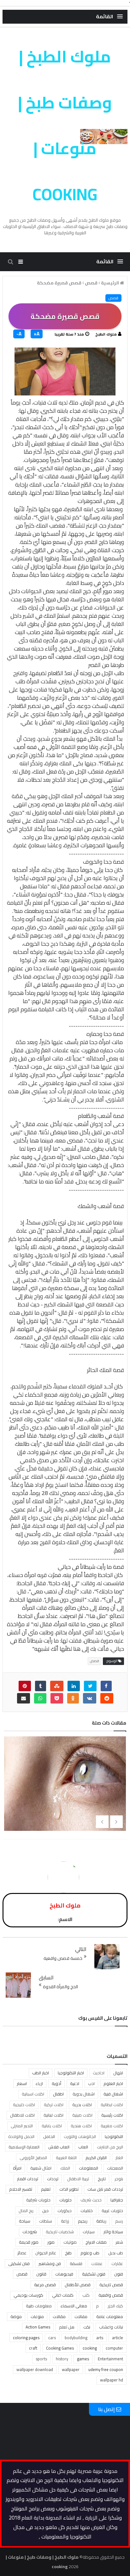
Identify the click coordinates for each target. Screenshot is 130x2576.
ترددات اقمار (28, 2179)
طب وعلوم (90, 2253)
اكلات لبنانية (53, 2115)
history (62, 2359)
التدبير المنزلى (22, 2126)
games (83, 2359)
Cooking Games (60, 2348)
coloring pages (26, 2338)
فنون (119, 2274)
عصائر (22, 2253)
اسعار (22, 2083)
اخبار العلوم (113, 2083)
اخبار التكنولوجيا (71, 2073)
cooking (90, 2348)
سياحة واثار (113, 2232)
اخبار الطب (41, 2073)
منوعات (37, 2316)
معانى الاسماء (74, 2306)
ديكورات (65, 2211)
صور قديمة (29, 2242)
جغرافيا (117, 2200)
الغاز (119, 2158)
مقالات (59, 2316)
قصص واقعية (111, 2295)
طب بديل (116, 2253)
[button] (109, 17)
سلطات (46, 2221)
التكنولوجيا (114, 2136)
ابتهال (118, 2073)
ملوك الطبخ (106, 334)
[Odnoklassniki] (73, 1698)
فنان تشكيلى (19, 2263)
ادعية (75, 2083)
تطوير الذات (69, 2189)
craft (33, 2348)
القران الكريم (96, 2158)
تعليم (46, 2189)
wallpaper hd (112, 2380)
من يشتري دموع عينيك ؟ (66, 1790)
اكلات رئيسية (112, 2115)
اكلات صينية (82, 2115)
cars (52, 2338)
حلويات (65, 2200)
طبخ (68, 2253)
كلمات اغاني (63, 2295)
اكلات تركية (54, 2105)
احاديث (99, 2073)
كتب (86, 2295)
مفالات (81, 2316)
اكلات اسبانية (33, 2094)
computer (114, 2348)
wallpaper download (35, 2369)
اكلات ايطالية (112, 2105)
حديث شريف (91, 2200)
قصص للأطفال (78, 2285)
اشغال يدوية (84, 2094)
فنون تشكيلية (94, 2274)
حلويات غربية (112, 2211)
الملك (65, 2168)
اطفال (58, 2094)
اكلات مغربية (112, 2126)
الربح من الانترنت (110, 2147)
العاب (83, 2147)
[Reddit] (107, 1698)
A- (19, 334)
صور (51, 2242)
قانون (41, 2274)
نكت (87, 2327)
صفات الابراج (96, 2242)
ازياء (39, 2083)
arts (100, 2338)
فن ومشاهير (50, 2263)
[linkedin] (74, 1686)
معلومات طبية (39, 2306)
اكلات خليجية (24, 2105)
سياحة (25, 2221)
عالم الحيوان (46, 2253)
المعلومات (89, 2168)
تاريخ (102, 2179)
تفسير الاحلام (21, 2189)
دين (45, 2211)
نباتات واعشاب (111, 2327)
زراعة (65, 2221)
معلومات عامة (110, 2316)
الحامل (49, 2136)
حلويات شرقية (38, 2200)
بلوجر (119, 2179)
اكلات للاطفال (22, 2115)
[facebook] (106, 1686)
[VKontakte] (90, 1698)
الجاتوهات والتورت (80, 2136)
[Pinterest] (25, 1686)
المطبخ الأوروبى (33, 2158)
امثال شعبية (41, 2168)
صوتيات (70, 2242)
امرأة (17, 2168)
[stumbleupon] (57, 1686)
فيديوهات (64, 2274)
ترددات (53, 2179)
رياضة (101, 2221)
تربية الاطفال (78, 2179)
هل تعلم (67, 2327)
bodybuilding (76, 2338)
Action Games (38, 2327)
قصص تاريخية (111, 2285)
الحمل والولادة (21, 2136)
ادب (91, 2083)
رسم (119, 2221)
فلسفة (76, 2263)
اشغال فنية (113, 2094)
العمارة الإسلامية (24, 2147)
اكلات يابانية (52, 2126)
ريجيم (83, 2221)
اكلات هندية (81, 2126)
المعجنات (115, 2168)
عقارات (117, 2263)
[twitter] (90, 1686)
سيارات (89, 2232)
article (118, 2338)
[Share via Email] (24, 1698)
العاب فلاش (59, 2147)
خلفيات (87, 2211)
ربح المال (26, 2211)
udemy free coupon (106, 2369)
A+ (37, 334)
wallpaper (71, 2369)
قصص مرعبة (45, 2285)
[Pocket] (57, 1698)
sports (41, 2359)
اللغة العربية (66, 2158)
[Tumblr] (41, 1686)
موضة (16, 2316)
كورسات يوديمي (28, 2295)
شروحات (30, 2232)
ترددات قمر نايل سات (105, 2189)
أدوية (56, 2083)
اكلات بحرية (82, 2105)
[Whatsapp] (40, 1698)
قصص (113, 298)
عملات (97, 2263)
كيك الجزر (115, 2306)
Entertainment (110, 2359)
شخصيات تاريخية (60, 2232)
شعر (119, 2242)
